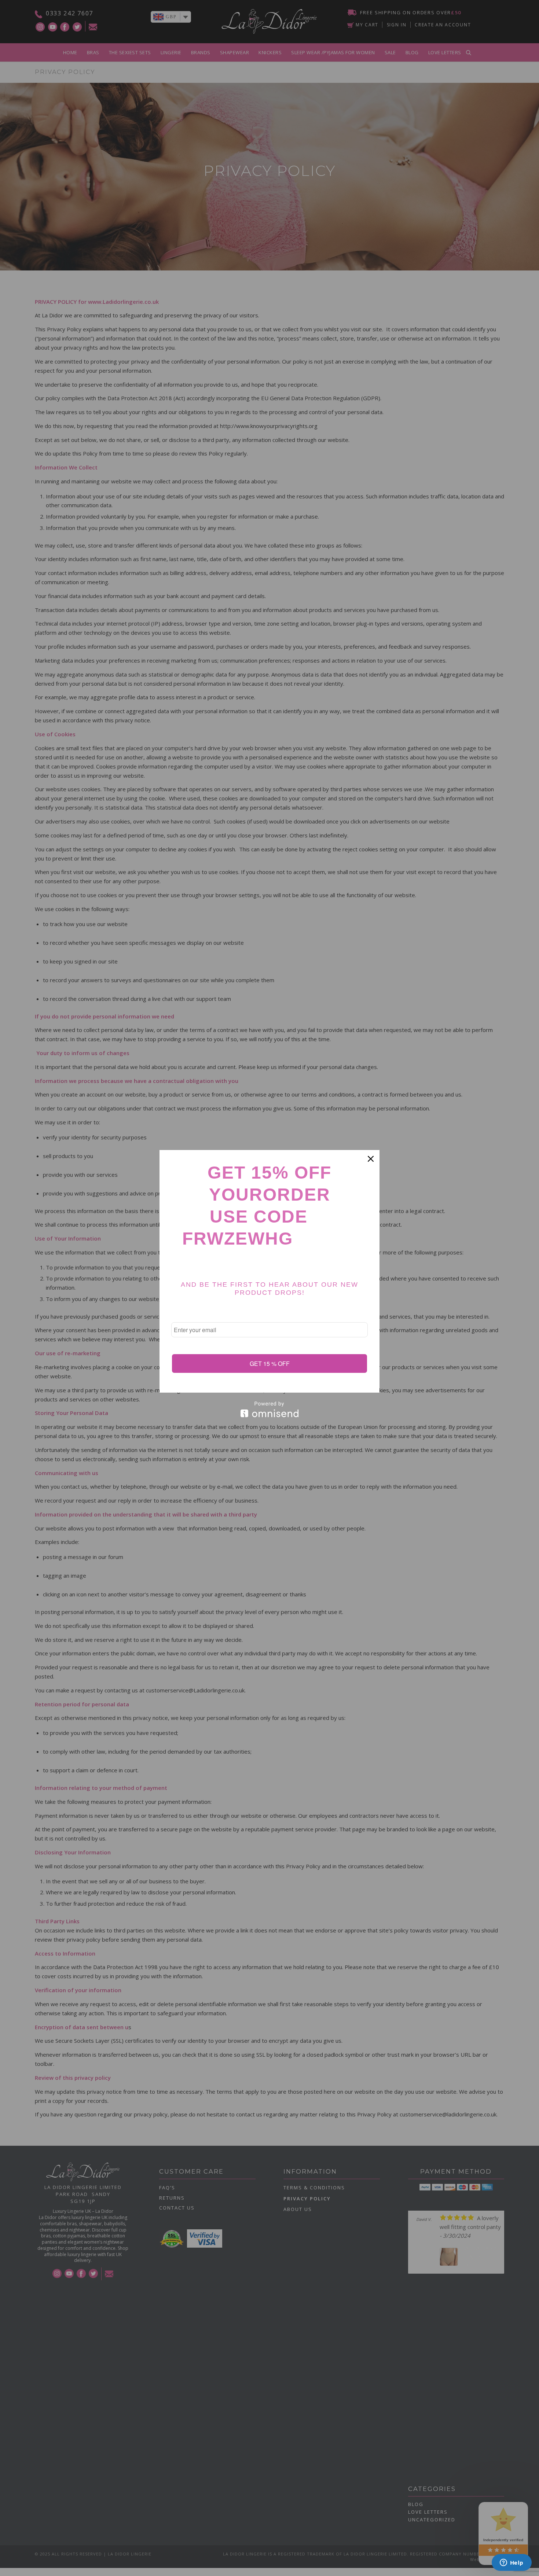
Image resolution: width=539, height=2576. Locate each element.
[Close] (371, 1159)
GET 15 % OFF (270, 1363)
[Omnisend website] (269, 1409)
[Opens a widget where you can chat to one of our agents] (511, 2563)
